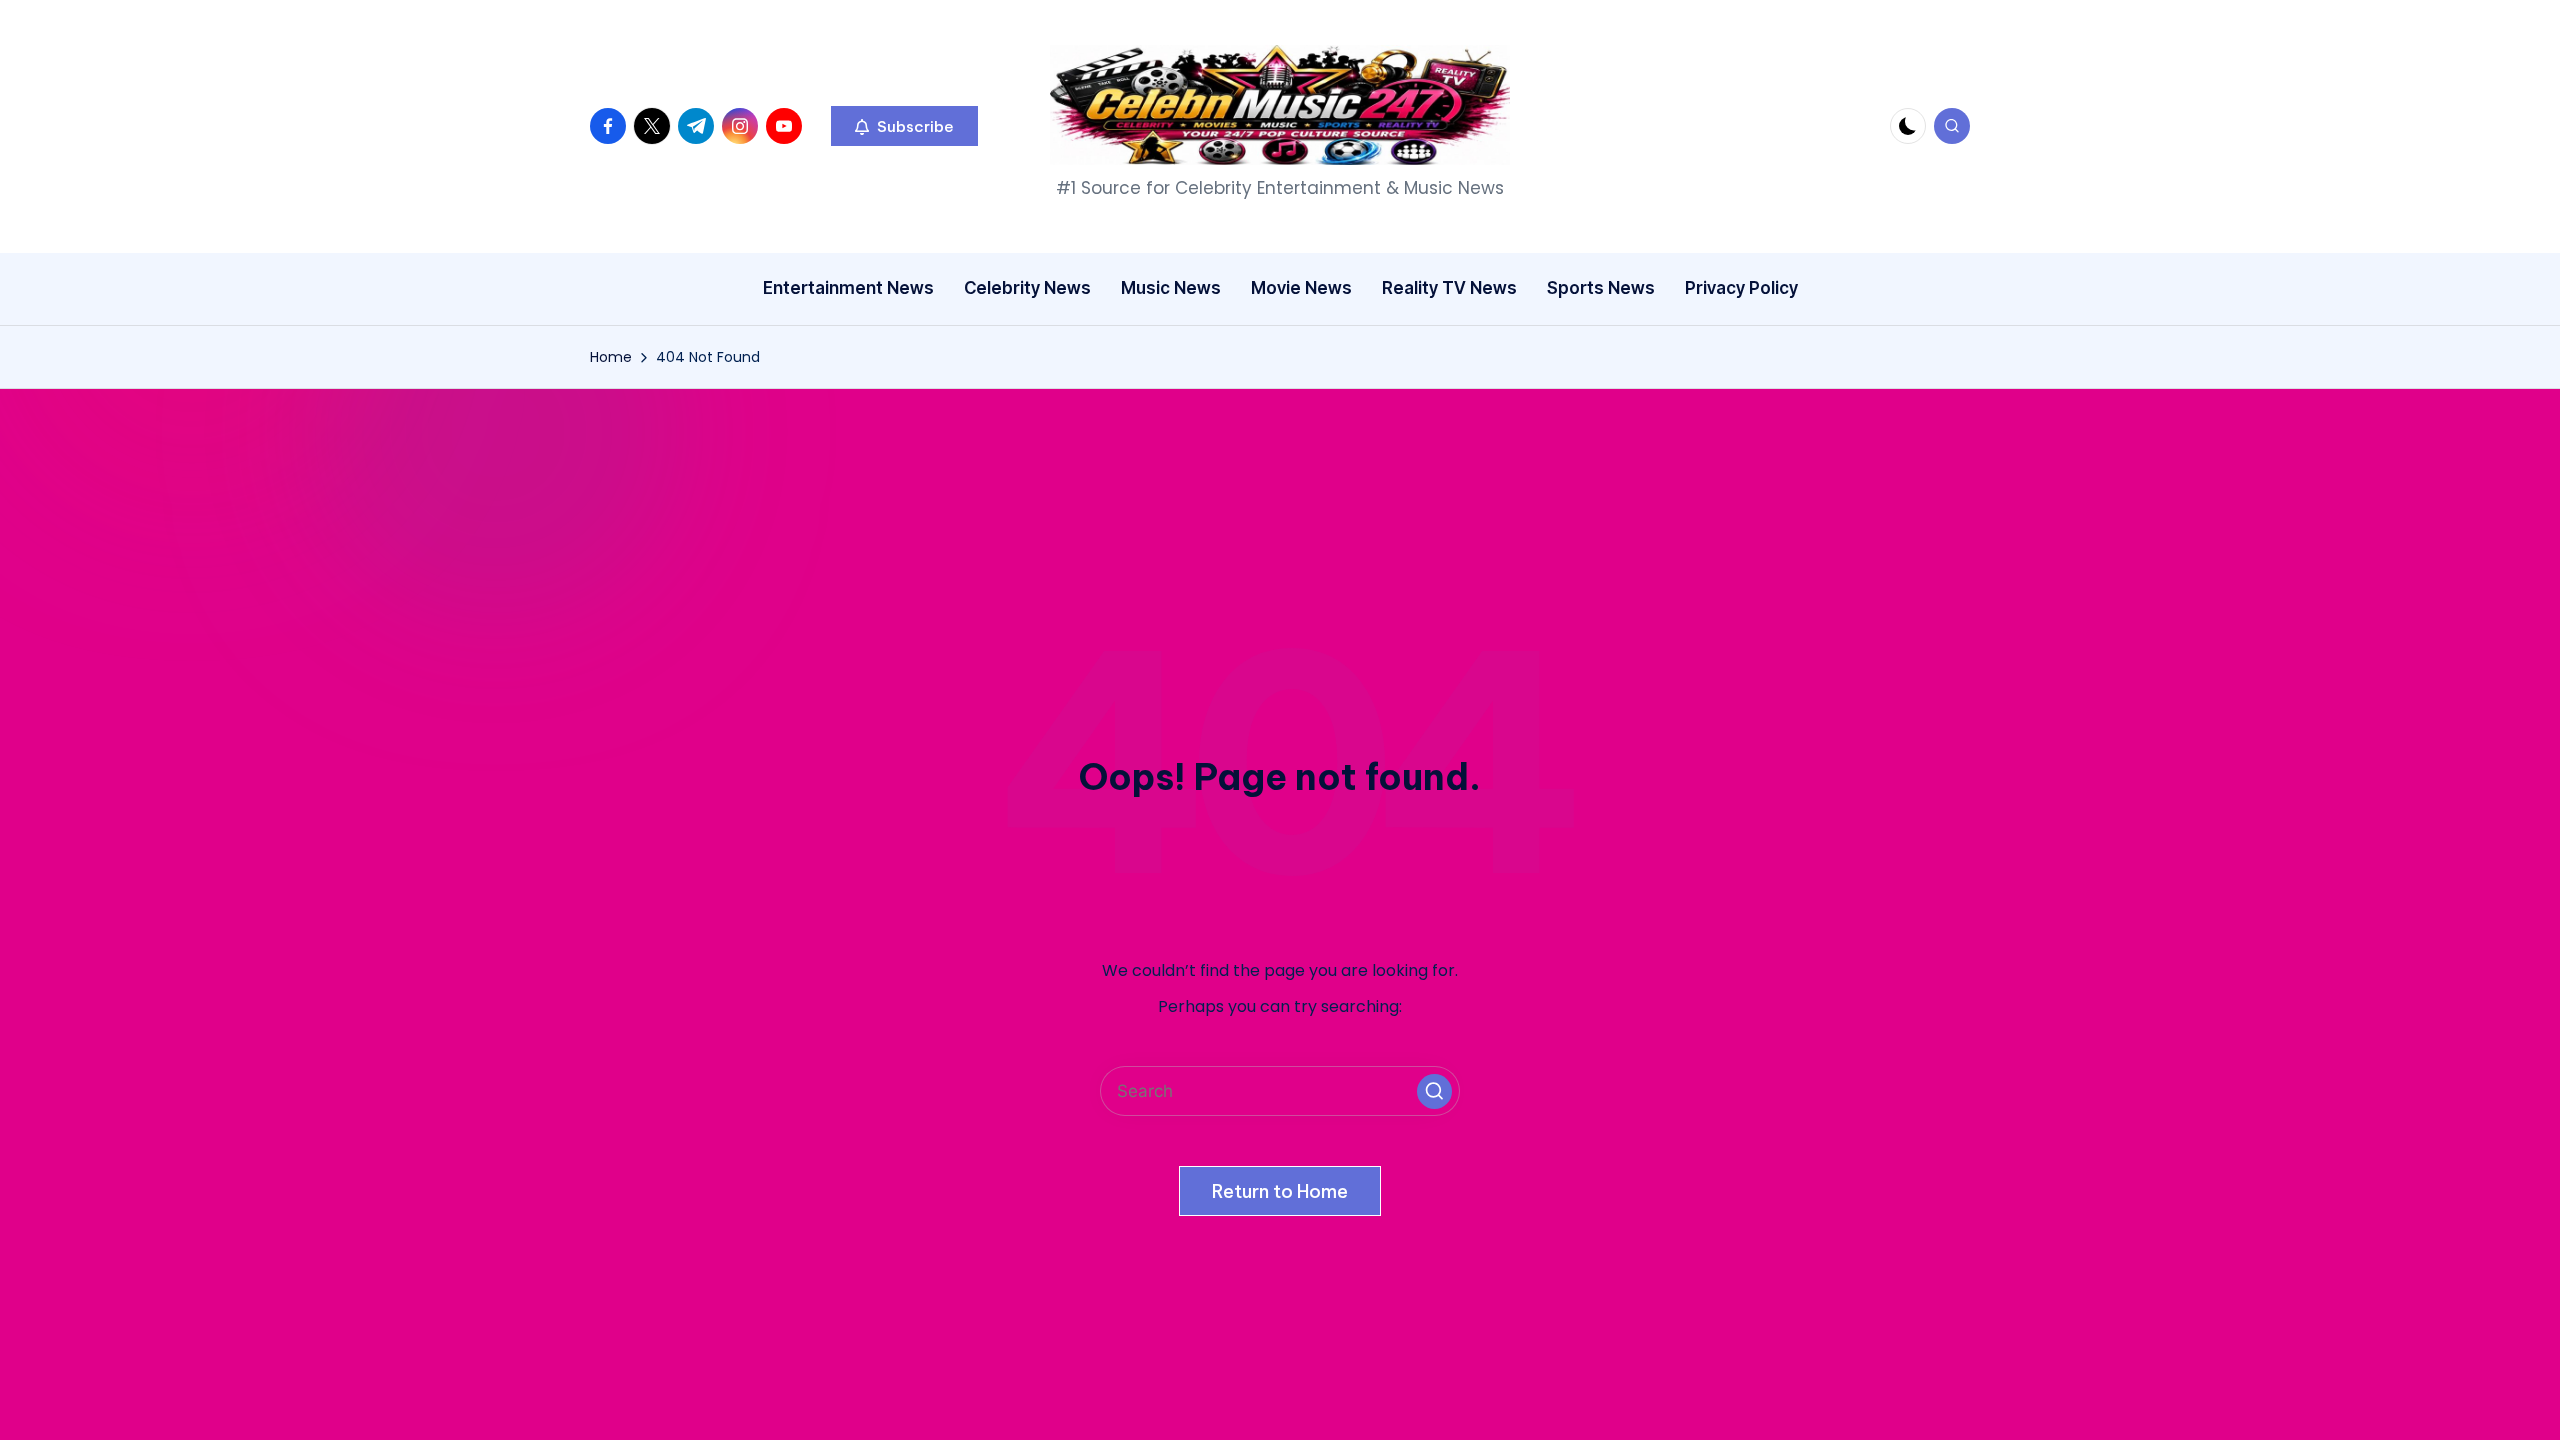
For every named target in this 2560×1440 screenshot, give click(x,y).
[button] (904, 126)
